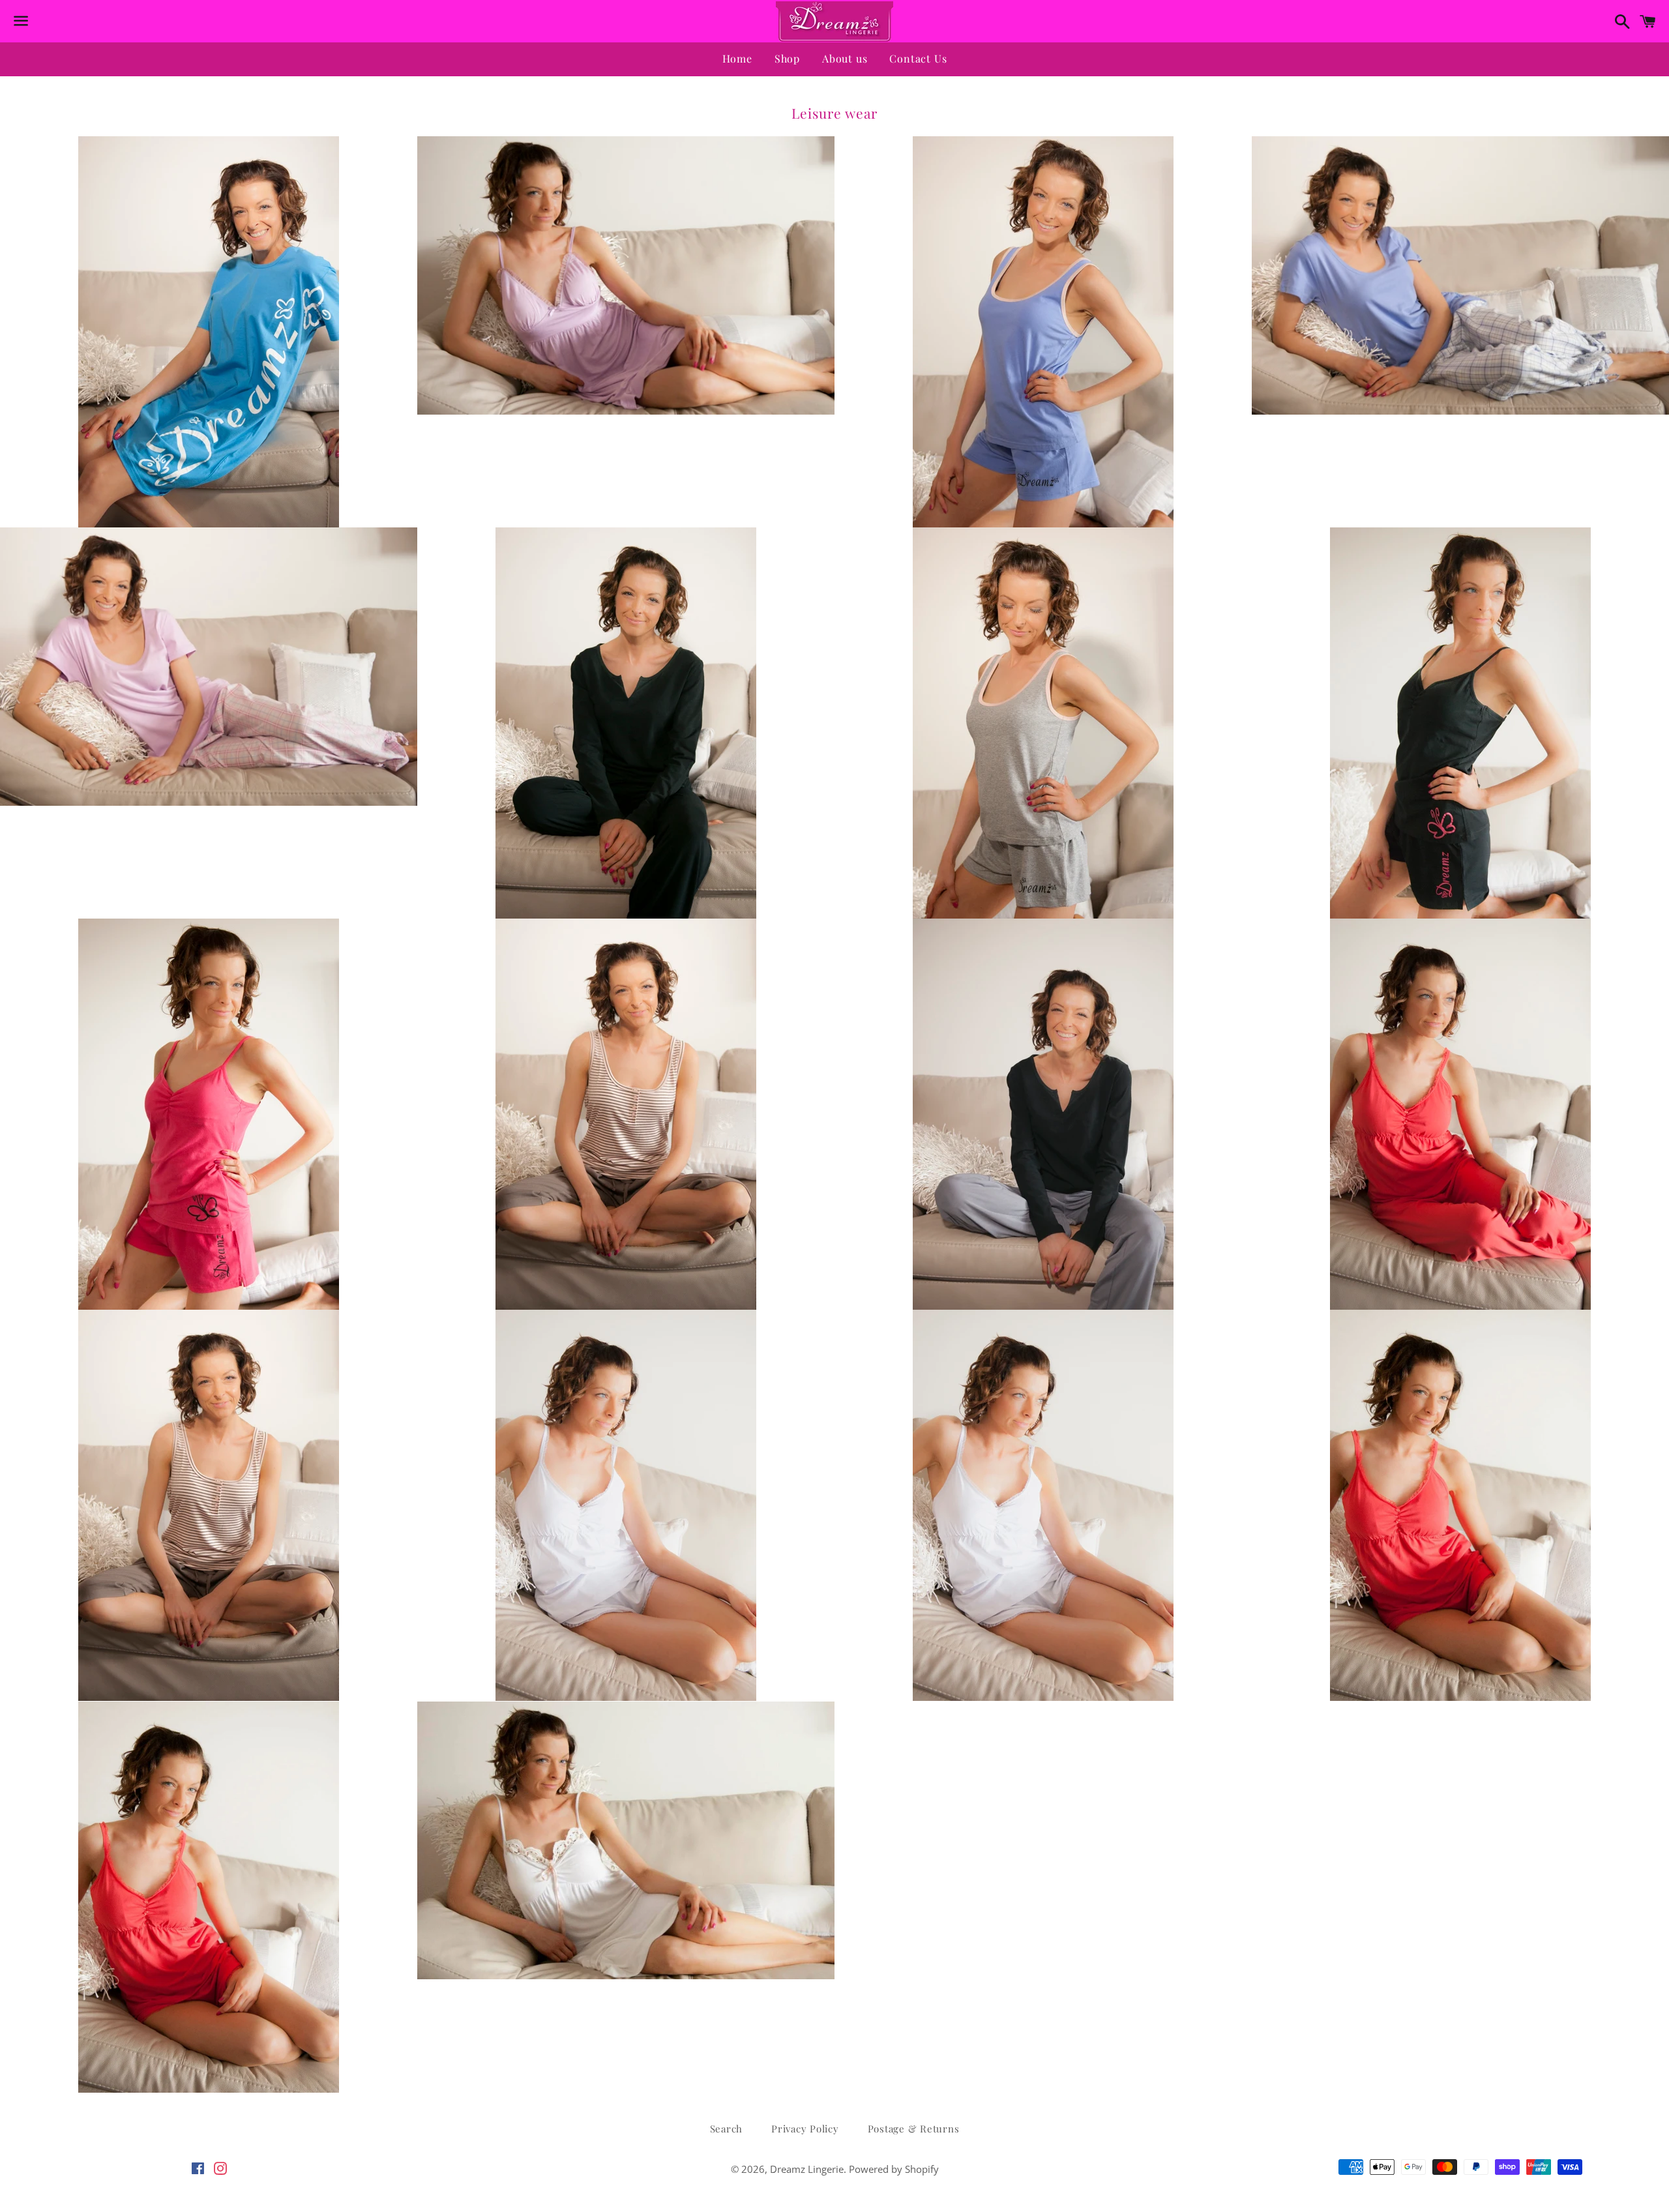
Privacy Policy (805, 2129)
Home (737, 58)
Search (727, 2129)
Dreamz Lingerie (807, 2169)
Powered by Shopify (894, 2169)
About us (845, 58)
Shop (787, 58)
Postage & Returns (914, 2129)
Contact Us (918, 58)
